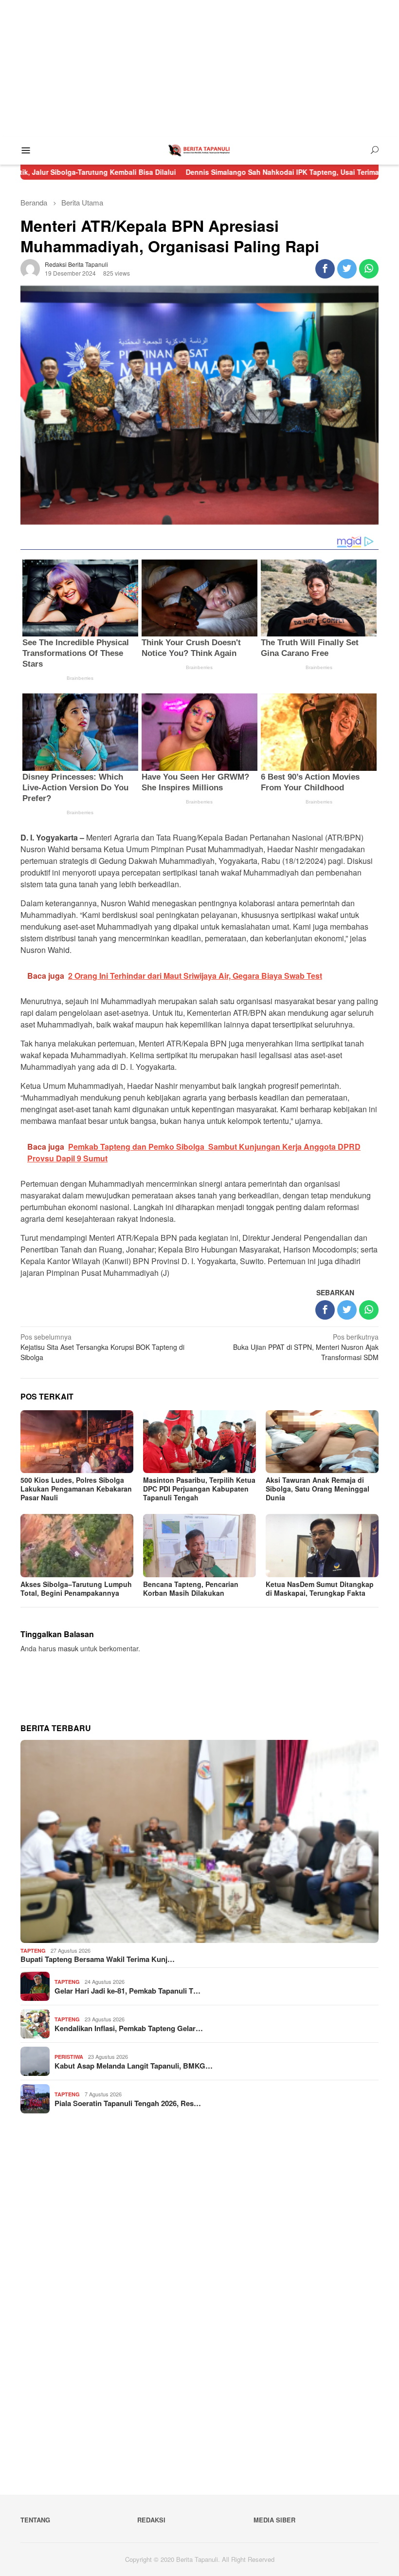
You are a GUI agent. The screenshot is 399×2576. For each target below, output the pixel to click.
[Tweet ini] (347, 269)
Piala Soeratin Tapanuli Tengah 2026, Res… (128, 2103)
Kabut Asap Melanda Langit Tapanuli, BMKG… (134, 2066)
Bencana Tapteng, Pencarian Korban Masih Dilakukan (191, 1588)
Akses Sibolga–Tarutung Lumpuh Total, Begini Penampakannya (76, 1588)
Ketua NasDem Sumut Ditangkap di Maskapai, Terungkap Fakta (320, 1588)
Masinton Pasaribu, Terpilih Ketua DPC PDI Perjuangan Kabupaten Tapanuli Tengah (199, 1489)
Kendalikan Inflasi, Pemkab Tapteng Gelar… (129, 2028)
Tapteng (33, 1951)
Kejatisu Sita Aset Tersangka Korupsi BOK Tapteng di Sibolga (102, 1347)
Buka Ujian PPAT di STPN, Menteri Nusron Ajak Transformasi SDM (306, 1347)
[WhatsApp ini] (369, 269)
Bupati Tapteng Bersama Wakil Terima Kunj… (98, 1959)
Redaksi (151, 2520)
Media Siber (274, 2520)
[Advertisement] (199, 68)
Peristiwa (69, 2057)
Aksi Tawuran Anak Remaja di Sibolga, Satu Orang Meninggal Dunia (317, 1489)
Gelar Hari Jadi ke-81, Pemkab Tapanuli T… (127, 1991)
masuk (68, 1648)
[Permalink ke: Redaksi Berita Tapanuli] (30, 267)
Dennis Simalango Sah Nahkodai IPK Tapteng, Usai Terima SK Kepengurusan (247, 172)
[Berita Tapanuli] (199, 149)
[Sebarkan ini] (325, 269)
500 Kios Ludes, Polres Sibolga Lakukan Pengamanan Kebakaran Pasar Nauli (76, 1489)
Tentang (35, 2520)
